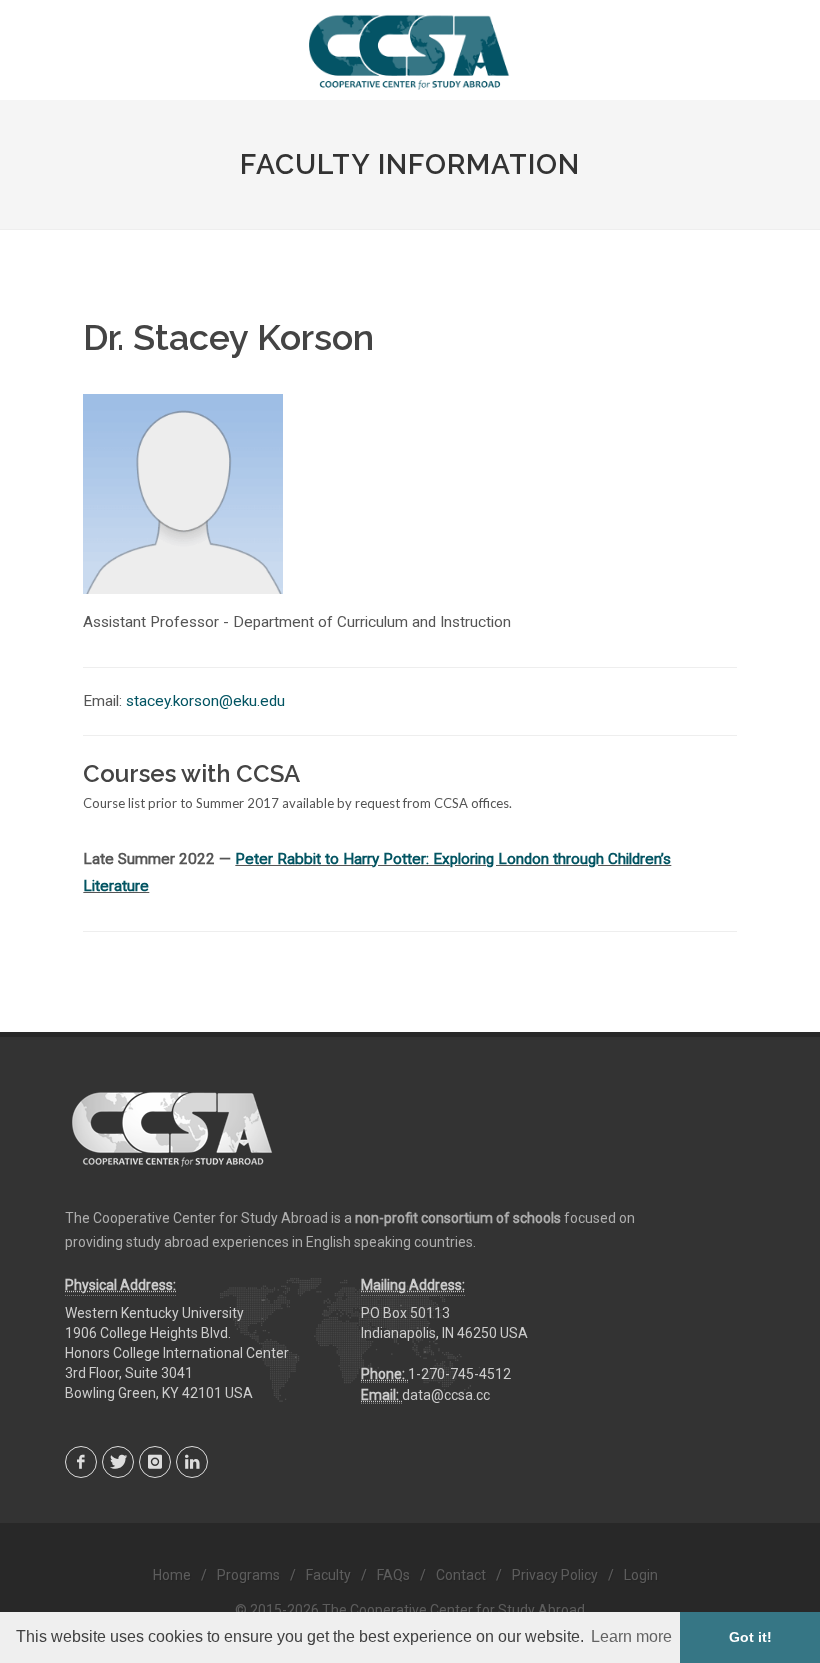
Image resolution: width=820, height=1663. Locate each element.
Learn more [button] (631, 1636)
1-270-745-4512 (459, 1374)
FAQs (393, 1575)
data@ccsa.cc (446, 1395)
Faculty (328, 1575)
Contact (461, 1575)
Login (641, 1575)
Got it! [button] (750, 1637)
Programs (248, 1575)
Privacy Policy (555, 1575)
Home (172, 1575)
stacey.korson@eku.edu (205, 701)
